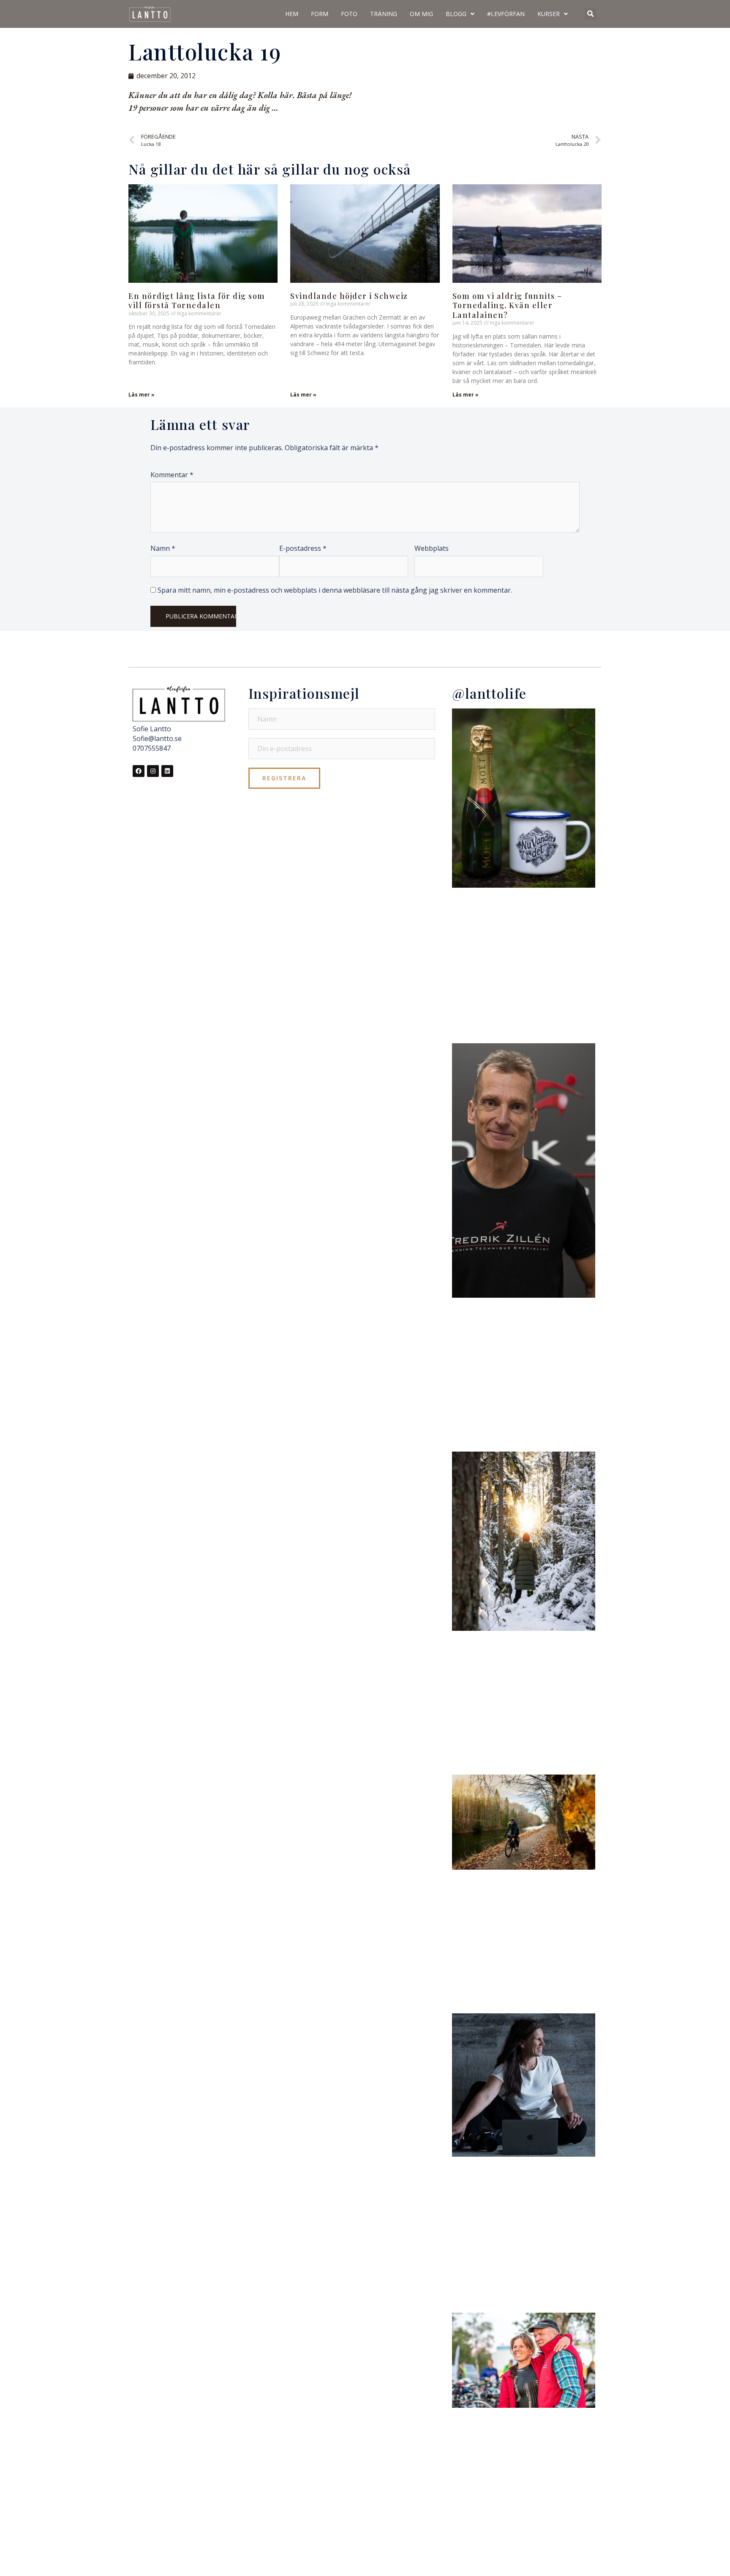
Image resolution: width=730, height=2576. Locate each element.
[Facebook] (139, 771)
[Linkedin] (167, 771)
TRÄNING (384, 14)
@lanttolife (489, 693)
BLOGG (456, 14)
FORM (320, 14)
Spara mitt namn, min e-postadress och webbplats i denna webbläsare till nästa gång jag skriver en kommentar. (335, 590)
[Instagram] (153, 771)
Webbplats (432, 548)
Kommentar (172, 475)
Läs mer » (142, 395)
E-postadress (303, 548)
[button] (591, 14)
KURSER (549, 14)
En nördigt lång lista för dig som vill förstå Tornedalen (197, 301)
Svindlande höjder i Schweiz (349, 296)
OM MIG (421, 14)
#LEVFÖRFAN (506, 14)
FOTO (349, 14)
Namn (163, 548)
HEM (292, 14)
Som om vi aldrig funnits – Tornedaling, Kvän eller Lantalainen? (507, 305)
